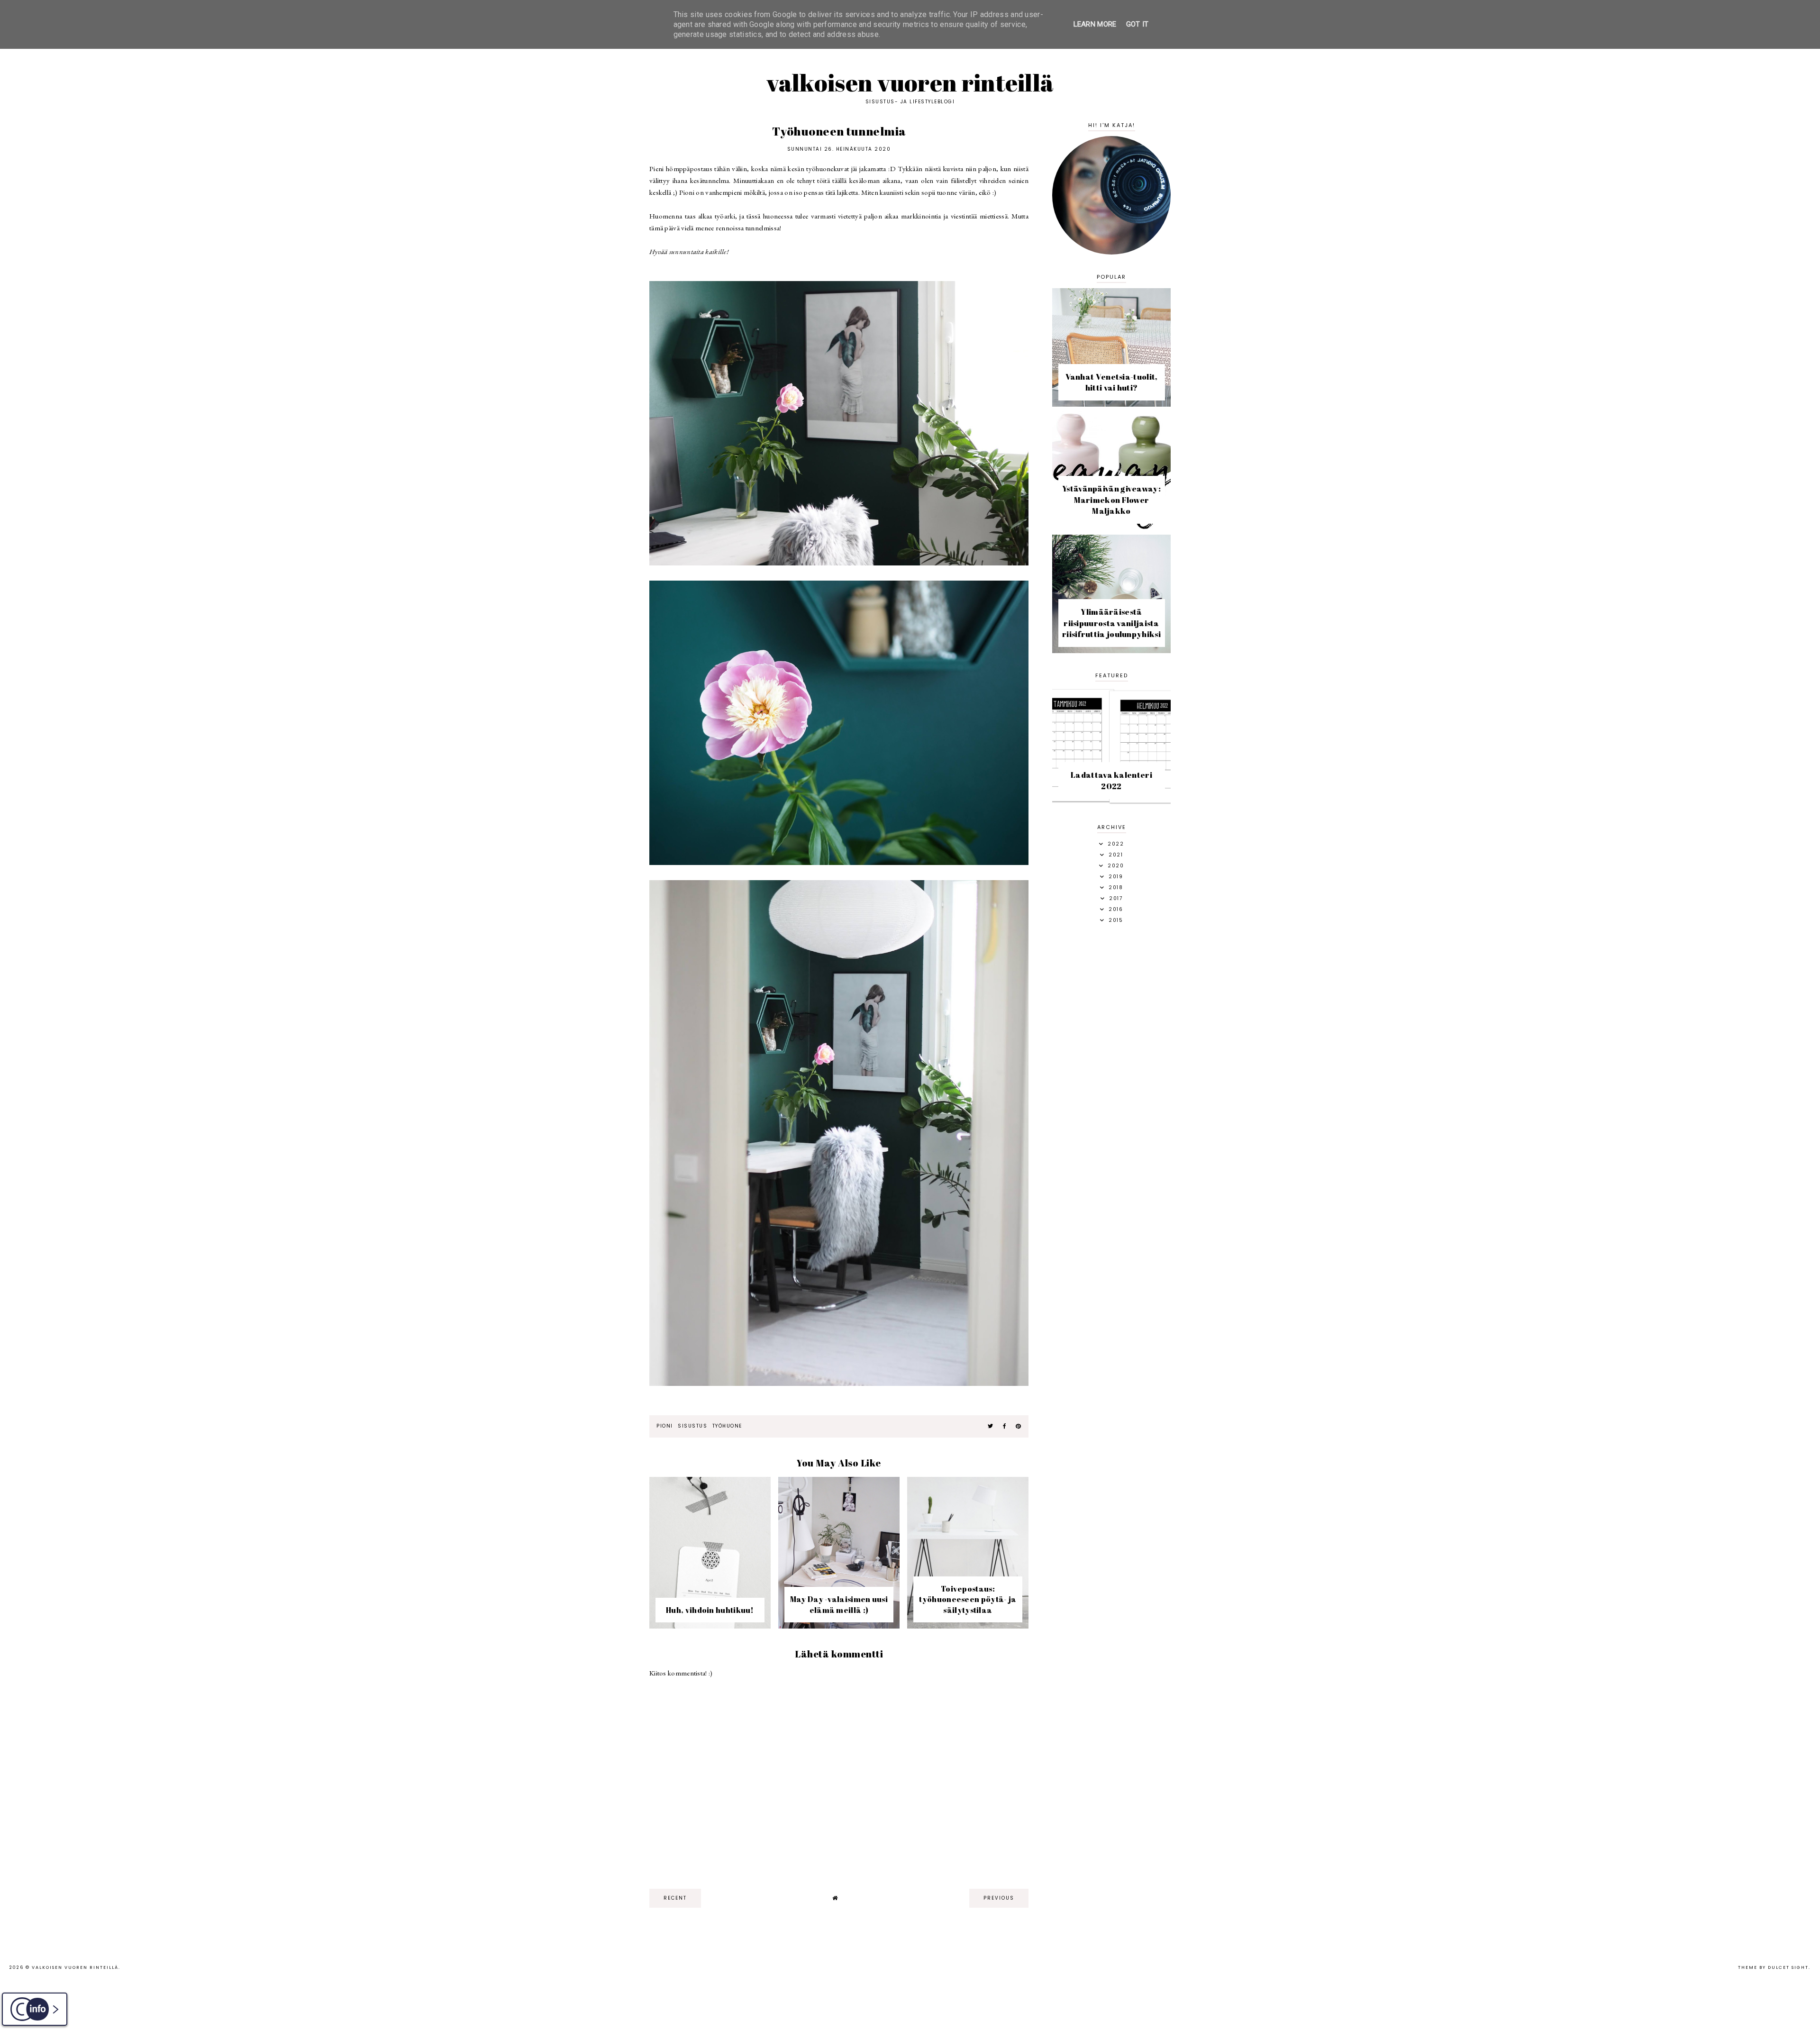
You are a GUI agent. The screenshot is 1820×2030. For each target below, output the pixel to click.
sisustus (692, 1426)
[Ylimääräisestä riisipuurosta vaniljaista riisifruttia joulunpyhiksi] (1111, 651)
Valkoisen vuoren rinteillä (910, 82)
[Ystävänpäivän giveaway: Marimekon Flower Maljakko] (1111, 527)
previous (999, 1898)
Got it (1137, 24)
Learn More (1095, 24)
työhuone (727, 1426)
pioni (665, 1426)
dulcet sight (1788, 1967)
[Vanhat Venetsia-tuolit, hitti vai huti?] (1111, 404)
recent (675, 1898)
